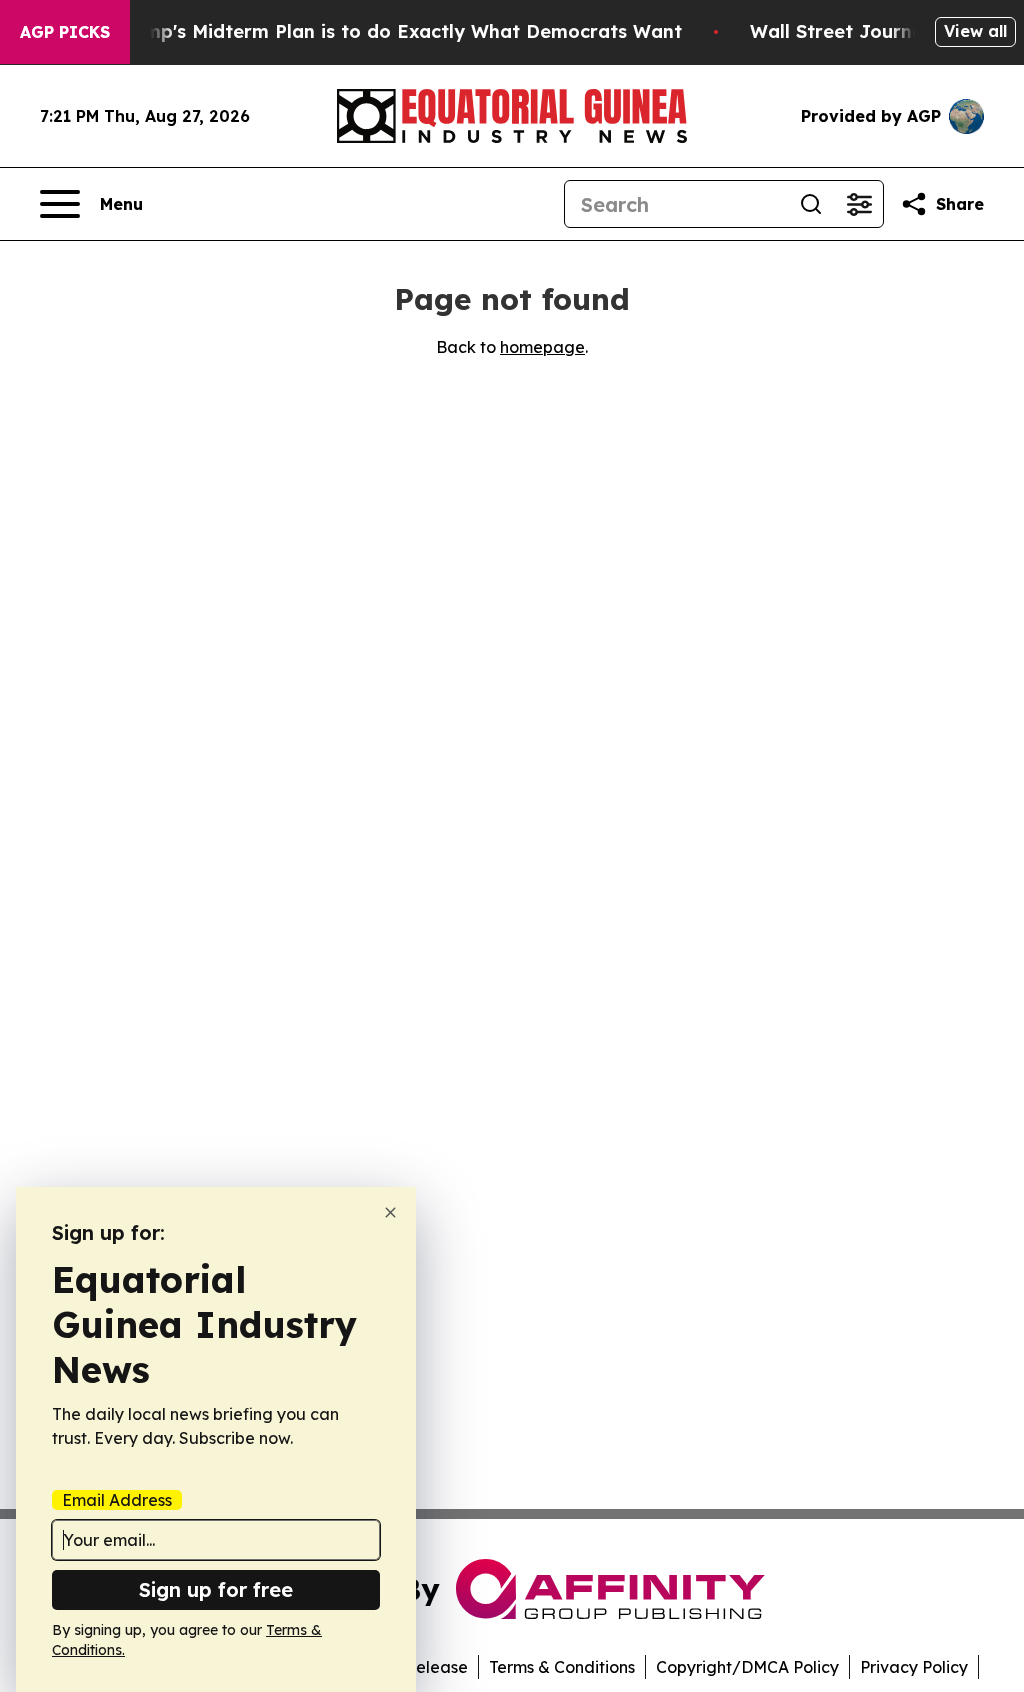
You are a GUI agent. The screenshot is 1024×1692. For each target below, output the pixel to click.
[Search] (811, 204)
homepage (542, 347)
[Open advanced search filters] (859, 204)
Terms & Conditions (562, 1667)
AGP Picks (65, 32)
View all (975, 31)
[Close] (390, 1212)
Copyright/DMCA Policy (747, 1667)
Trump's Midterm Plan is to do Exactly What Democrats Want (398, 31)
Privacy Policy (914, 1667)
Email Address (117, 1500)
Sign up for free (216, 1589)
